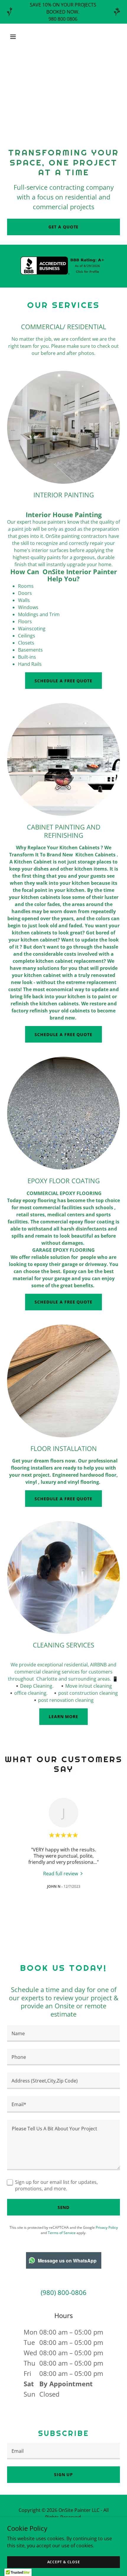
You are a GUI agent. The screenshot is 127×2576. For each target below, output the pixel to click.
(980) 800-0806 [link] (64, 2292)
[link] (63, 1873)
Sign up (63, 2474)
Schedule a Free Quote (63, 681)
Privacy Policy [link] (107, 2227)
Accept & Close (64, 2562)
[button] (20, 37)
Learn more (63, 1716)
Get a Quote (64, 227)
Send (64, 2207)
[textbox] (63, 2033)
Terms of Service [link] (62, 2233)
